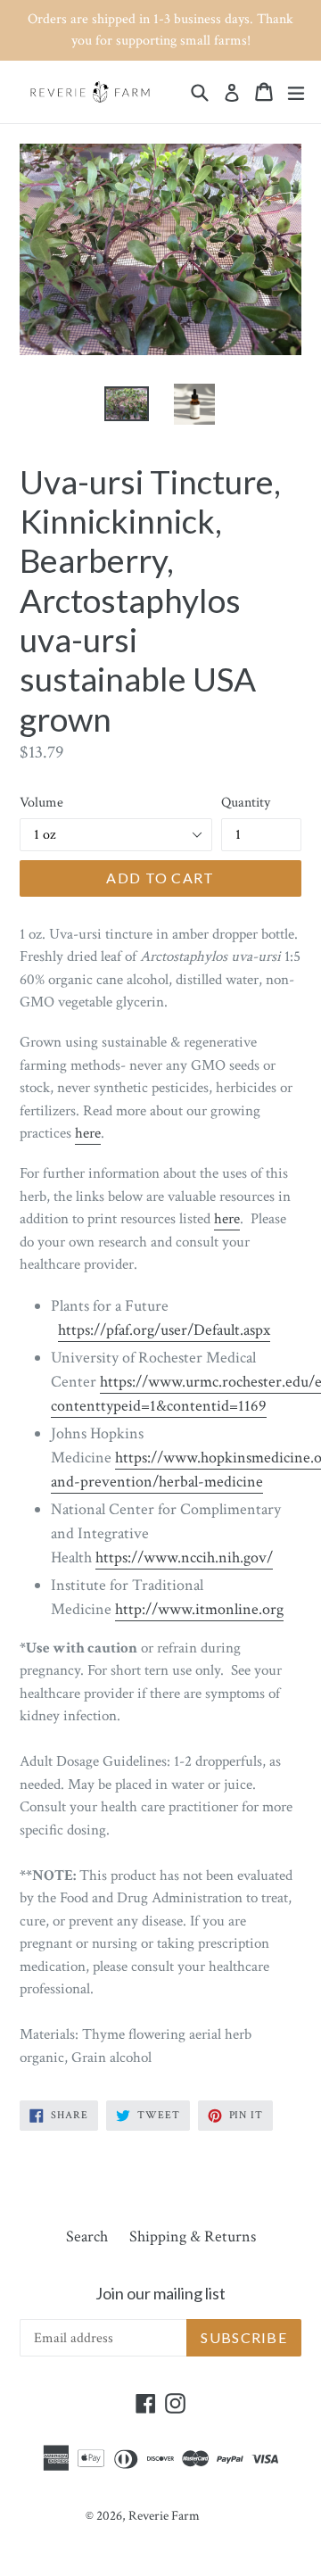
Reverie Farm (164, 2516)
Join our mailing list (160, 2294)
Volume (41, 803)
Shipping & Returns (193, 2236)
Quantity (246, 803)
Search (87, 2236)
